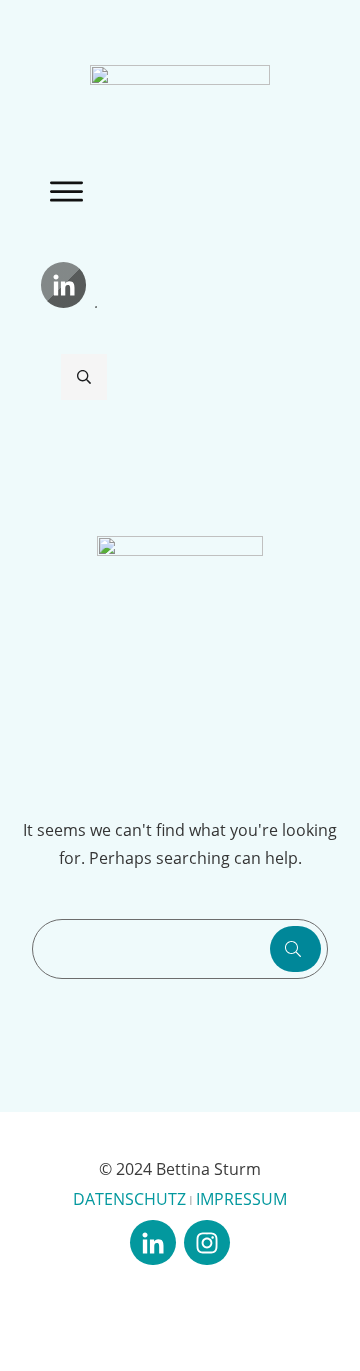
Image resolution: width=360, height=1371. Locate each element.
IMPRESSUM (241, 1199)
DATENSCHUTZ (129, 1199)
